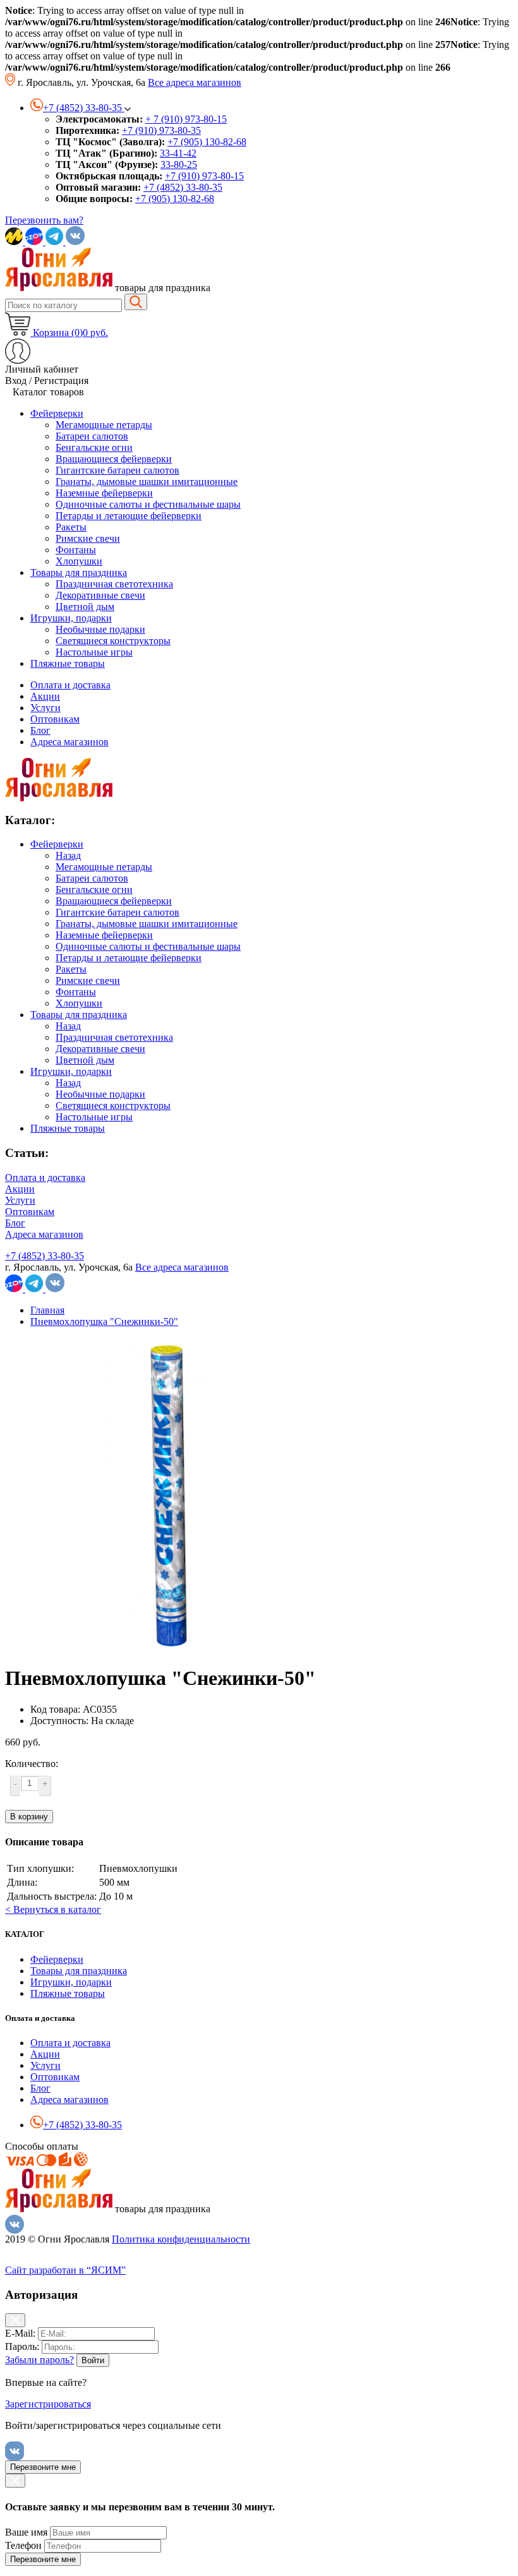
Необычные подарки (100, 1094)
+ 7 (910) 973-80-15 (186, 119)
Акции (45, 696)
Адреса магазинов (69, 742)
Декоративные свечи (100, 1049)
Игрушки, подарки (71, 1071)
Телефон (23, 2545)
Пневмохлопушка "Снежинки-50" (104, 1321)
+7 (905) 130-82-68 (207, 142)
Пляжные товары (68, 1128)
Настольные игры (94, 1117)
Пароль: (22, 2346)
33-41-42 (178, 153)
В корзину (29, 1817)
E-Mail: (20, 2333)
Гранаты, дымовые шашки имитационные (147, 924)
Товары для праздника (79, 1015)
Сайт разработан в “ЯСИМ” (65, 2270)
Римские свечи (88, 980)
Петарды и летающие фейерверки (129, 958)
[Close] (15, 2320)
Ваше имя (26, 2532)
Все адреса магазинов (195, 82)
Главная (47, 1310)
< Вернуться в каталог (53, 1909)
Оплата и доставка (70, 685)
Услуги (45, 708)
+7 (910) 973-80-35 (161, 130)
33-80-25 (179, 165)
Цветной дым (85, 1060)
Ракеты (71, 969)
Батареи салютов (92, 878)
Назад (68, 855)
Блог (40, 730)
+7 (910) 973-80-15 (204, 176)
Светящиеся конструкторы (113, 1105)
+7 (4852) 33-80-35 (183, 187)
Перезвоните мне (43, 2467)
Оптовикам (55, 719)
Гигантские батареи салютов (117, 912)
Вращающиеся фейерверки (114, 901)
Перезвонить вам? (44, 220)
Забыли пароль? (39, 2360)
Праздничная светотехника (114, 1037)
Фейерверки (57, 844)
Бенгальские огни (94, 890)
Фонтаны (76, 992)
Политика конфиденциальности (181, 2239)
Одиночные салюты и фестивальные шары (148, 946)
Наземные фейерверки (104, 935)
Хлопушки (79, 1003)
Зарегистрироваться (48, 2404)
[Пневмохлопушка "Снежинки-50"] (163, 1650)
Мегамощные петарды (104, 867)
